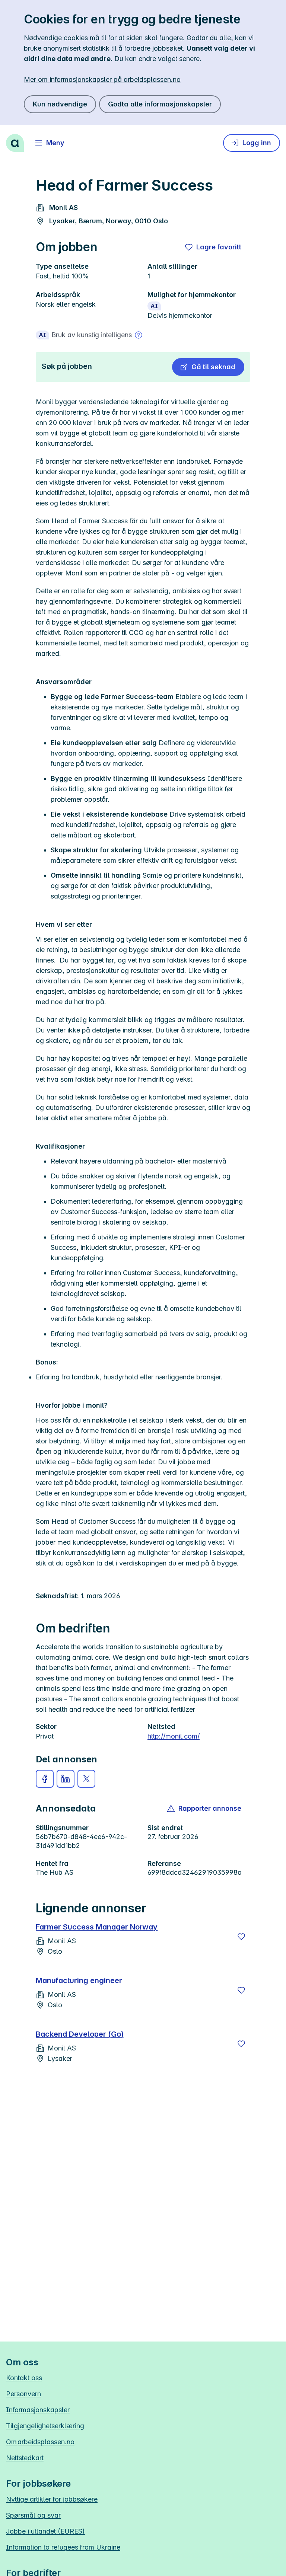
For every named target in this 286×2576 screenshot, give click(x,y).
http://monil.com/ (174, 1736)
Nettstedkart (25, 2458)
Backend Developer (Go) (80, 2034)
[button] (208, 367)
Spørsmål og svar (33, 2515)
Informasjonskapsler (38, 2410)
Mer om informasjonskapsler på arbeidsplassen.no (102, 79)
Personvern (23, 2394)
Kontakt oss (24, 2378)
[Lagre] (241, 1937)
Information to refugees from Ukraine (63, 2547)
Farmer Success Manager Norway (97, 1927)
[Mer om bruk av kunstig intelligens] (139, 335)
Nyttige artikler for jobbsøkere (52, 2499)
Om (40, 2442)
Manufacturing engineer (79, 1980)
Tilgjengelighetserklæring (45, 2426)
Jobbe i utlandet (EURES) (45, 2531)
